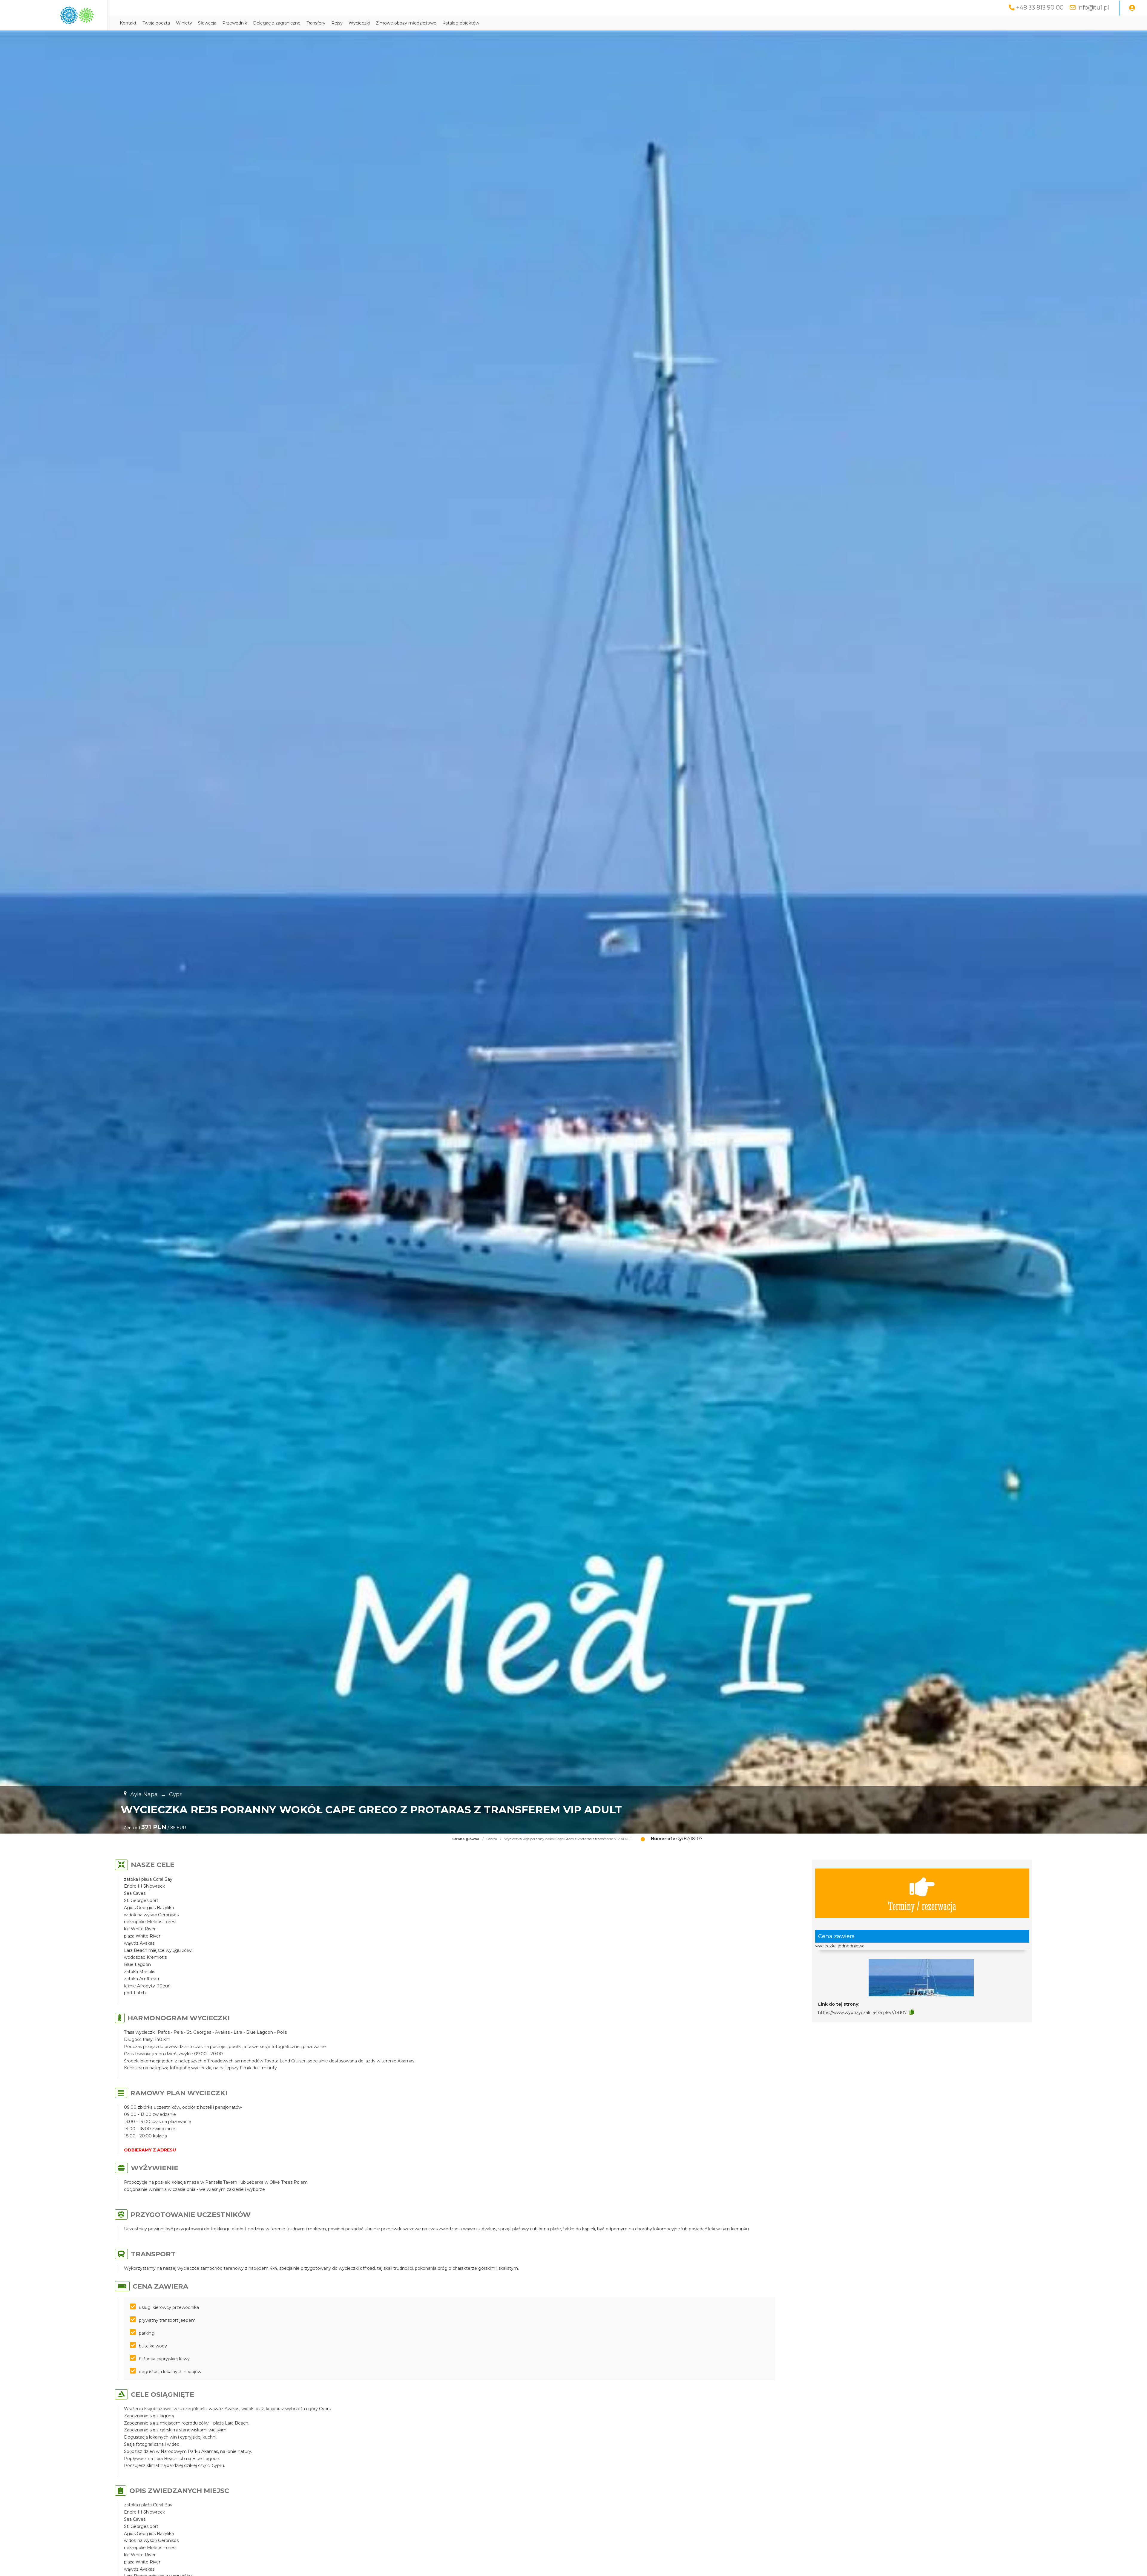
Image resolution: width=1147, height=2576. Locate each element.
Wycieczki (359, 23)
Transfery (316, 23)
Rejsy (337, 23)
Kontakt (128, 23)
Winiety (184, 23)
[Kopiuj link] (912, 2012)
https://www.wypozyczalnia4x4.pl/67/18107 (862, 2013)
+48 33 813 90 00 (1040, 7)
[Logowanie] (1132, 8)
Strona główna (466, 1839)
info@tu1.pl (1093, 7)
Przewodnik (235, 23)
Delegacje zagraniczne (277, 23)
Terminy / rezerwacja (922, 1905)
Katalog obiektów (461, 23)
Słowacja (207, 23)
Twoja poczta (156, 23)
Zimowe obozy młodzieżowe (406, 23)
